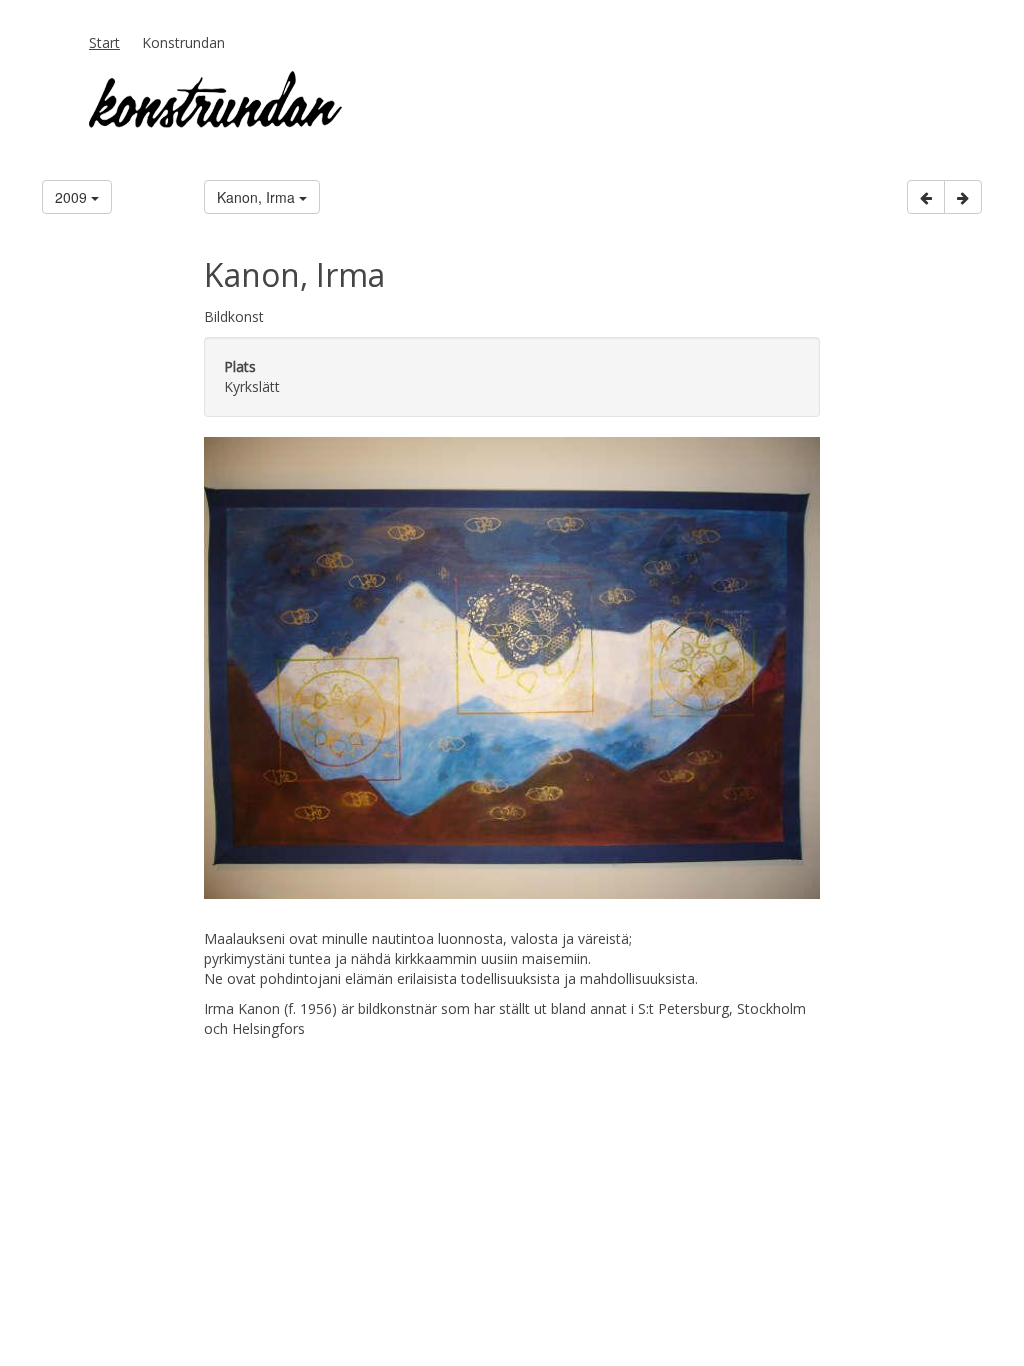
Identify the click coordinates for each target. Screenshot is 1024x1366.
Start (104, 42)
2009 (73, 197)
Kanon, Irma (258, 197)
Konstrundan (183, 42)
